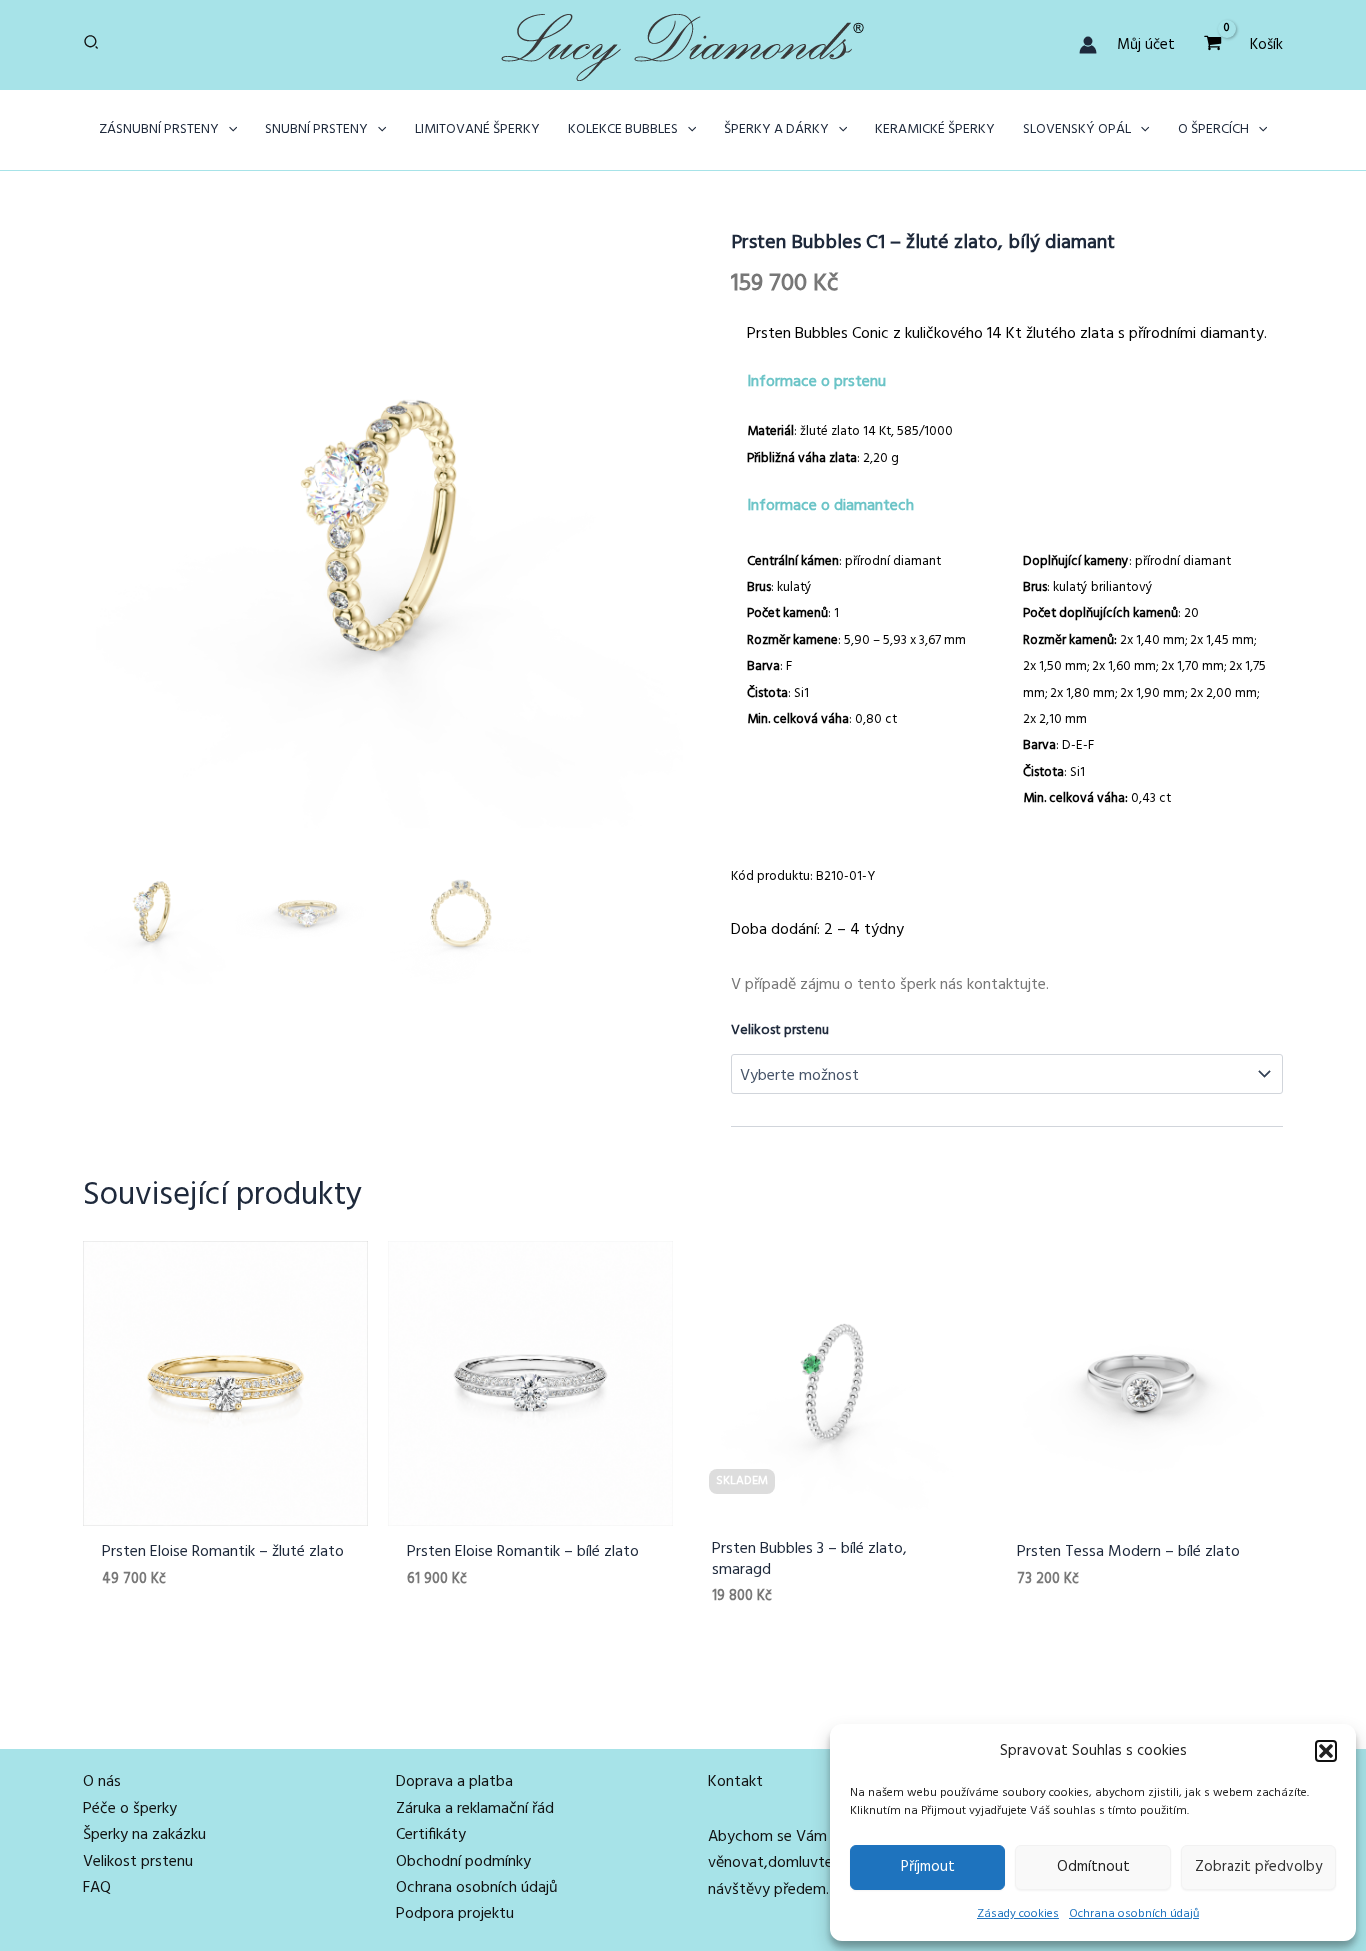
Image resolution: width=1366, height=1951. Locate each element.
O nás (102, 1782)
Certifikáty (431, 1835)
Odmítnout (1093, 1867)
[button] (1326, 1751)
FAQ (97, 1888)
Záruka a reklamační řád (475, 1809)
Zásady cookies (1018, 1914)
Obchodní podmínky (463, 1862)
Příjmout (928, 1867)
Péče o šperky (130, 1809)
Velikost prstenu (780, 1030)
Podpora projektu (455, 1914)
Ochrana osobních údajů (1134, 1914)
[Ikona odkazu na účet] (1088, 45)
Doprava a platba (454, 1782)
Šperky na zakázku (144, 1835)
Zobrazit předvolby (1258, 1867)
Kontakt (735, 1782)
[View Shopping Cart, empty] (1212, 44)
